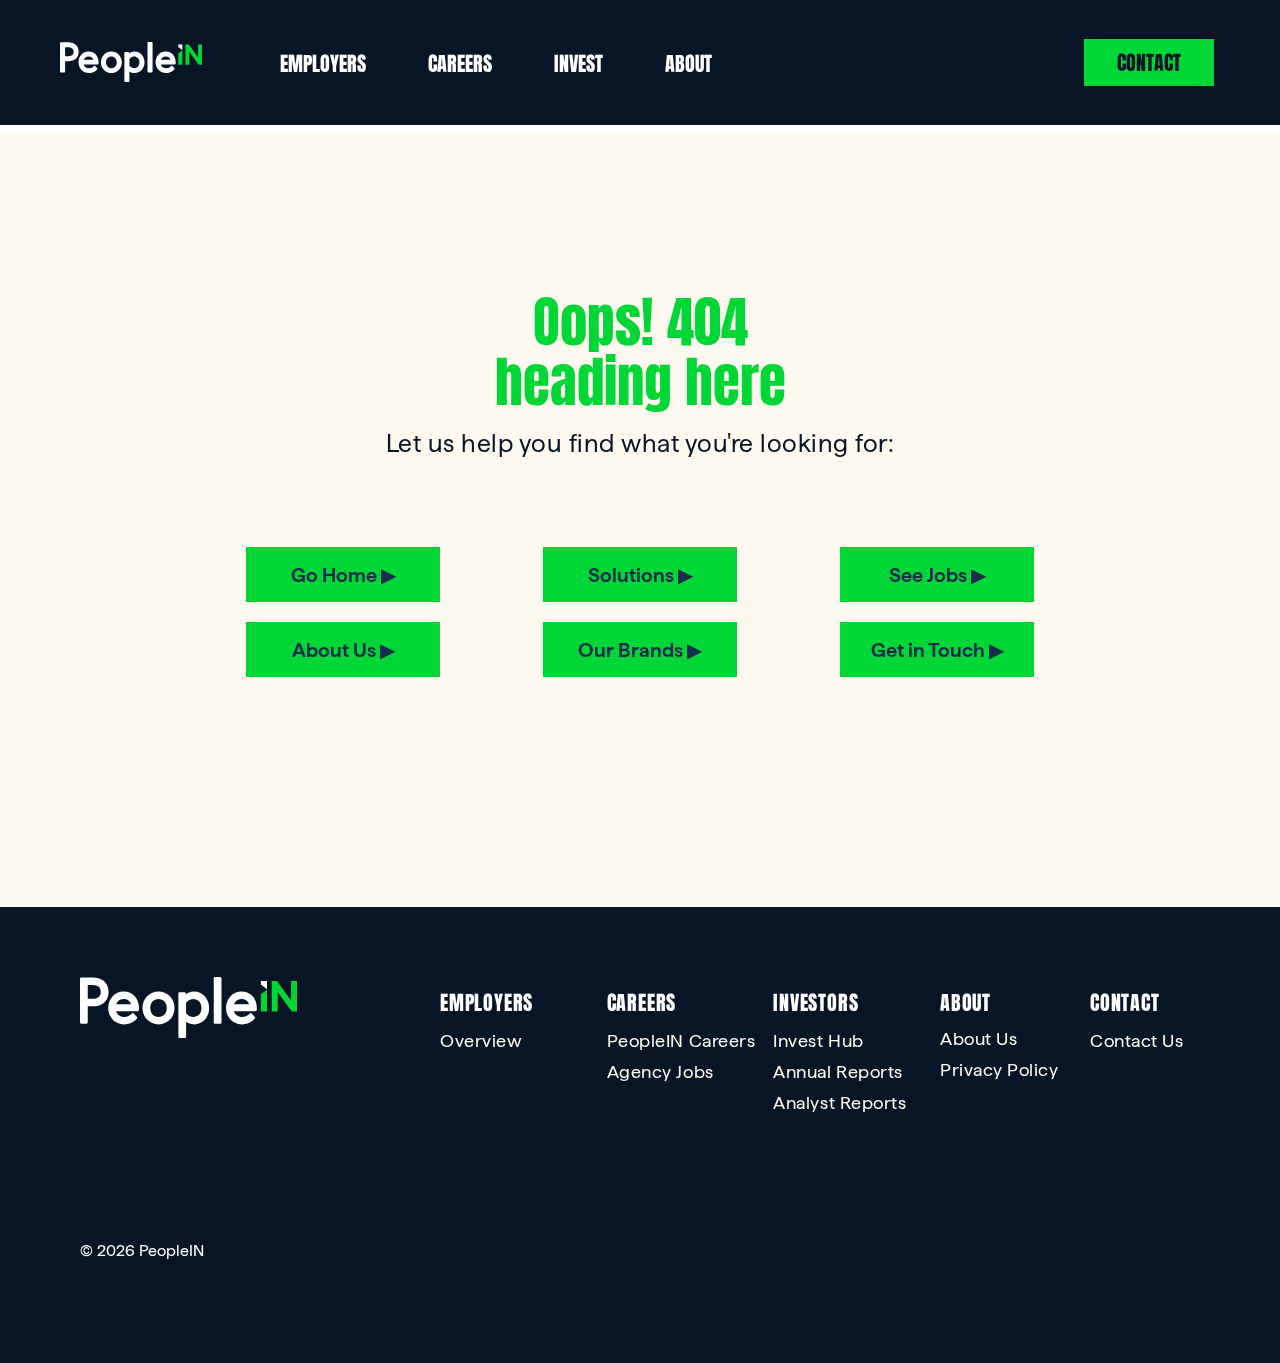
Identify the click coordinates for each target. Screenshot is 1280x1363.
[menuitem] (530, 1045)
